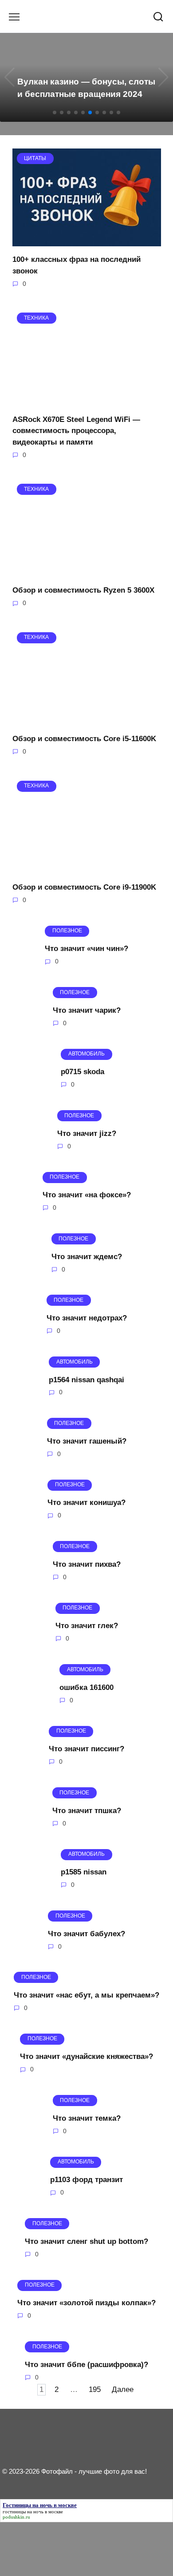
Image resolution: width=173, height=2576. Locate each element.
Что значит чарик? (87, 1010)
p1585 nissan (84, 1872)
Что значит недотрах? (87, 1318)
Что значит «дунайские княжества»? (86, 2056)
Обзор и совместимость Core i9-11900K (84, 887)
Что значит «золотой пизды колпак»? (86, 2303)
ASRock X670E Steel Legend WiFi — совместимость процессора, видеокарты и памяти (76, 430)
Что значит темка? (87, 2118)
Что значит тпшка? (87, 1810)
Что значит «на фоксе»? (87, 1195)
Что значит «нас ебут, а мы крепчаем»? (86, 1995)
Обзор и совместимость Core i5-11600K (84, 739)
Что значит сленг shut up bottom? (86, 2241)
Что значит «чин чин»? (86, 949)
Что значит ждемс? (87, 1256)
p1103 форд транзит (86, 2180)
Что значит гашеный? (87, 1441)
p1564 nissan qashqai (86, 1379)
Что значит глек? (87, 1626)
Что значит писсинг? (86, 1749)
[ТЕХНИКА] (87, 400)
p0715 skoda (83, 1072)
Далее (123, 2389)
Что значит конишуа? (86, 1503)
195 (95, 2389)
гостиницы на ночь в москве (33, 2512)
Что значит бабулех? (86, 1933)
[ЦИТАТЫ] (87, 241)
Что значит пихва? (87, 1564)
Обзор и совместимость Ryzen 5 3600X (83, 590)
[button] (55, 112)
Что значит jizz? (87, 1133)
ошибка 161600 (86, 1687)
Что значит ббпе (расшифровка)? (86, 2364)
